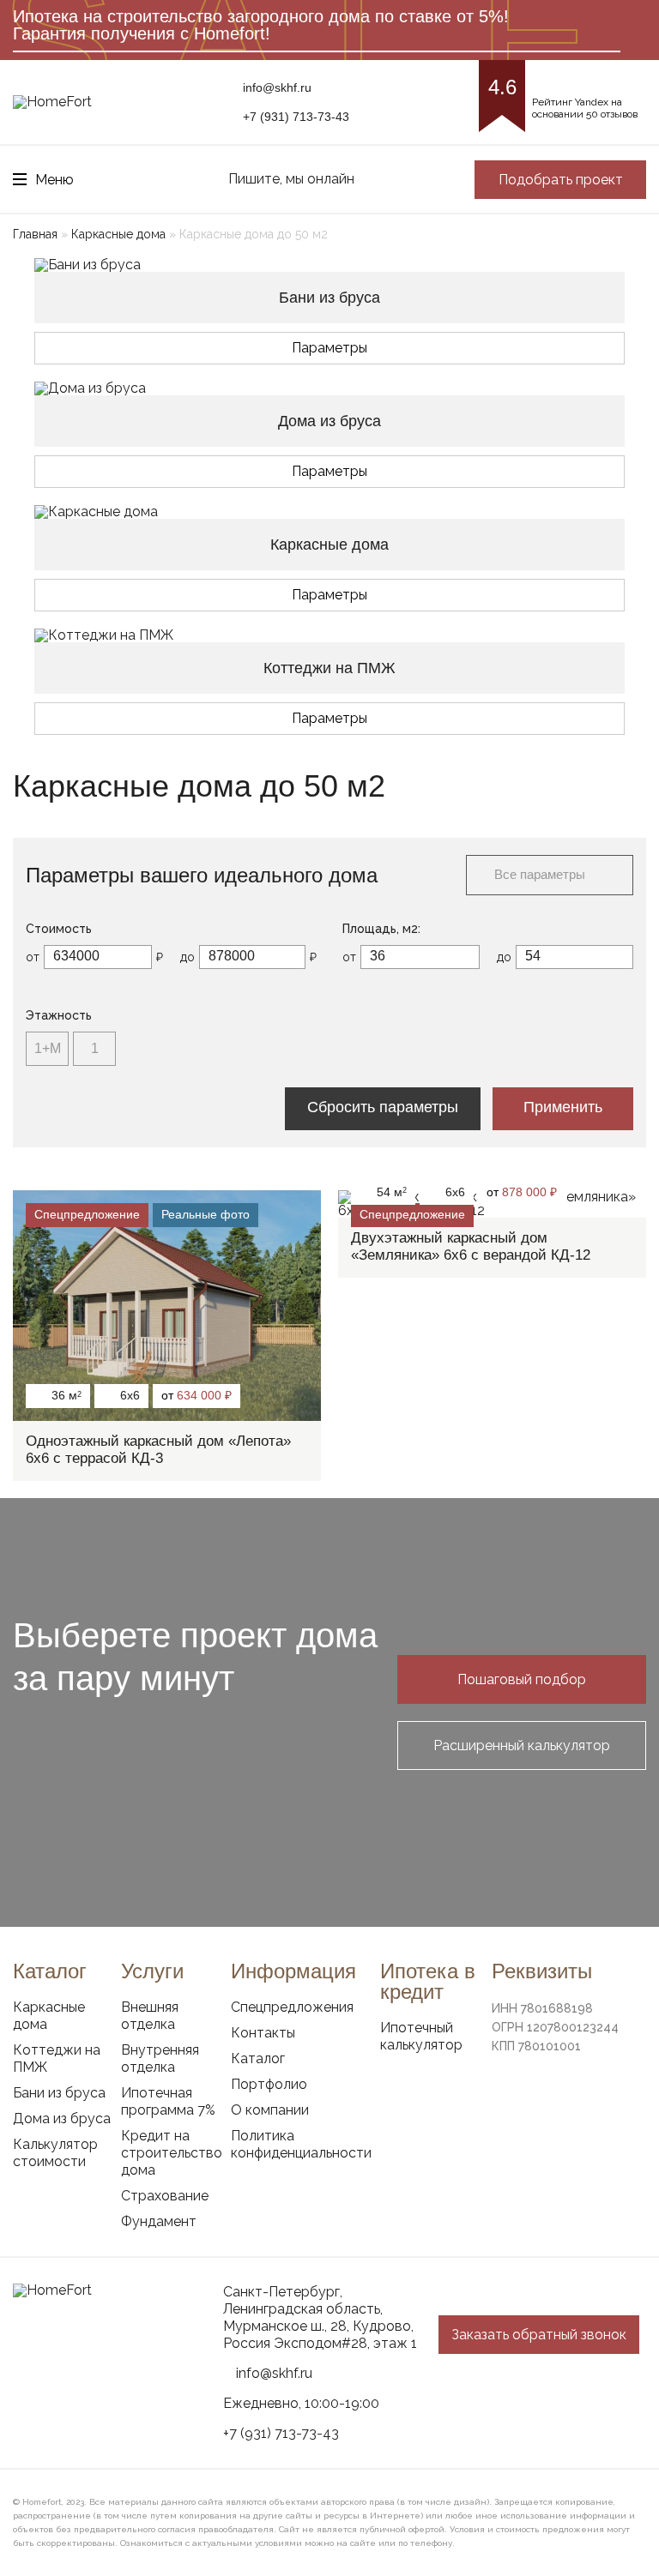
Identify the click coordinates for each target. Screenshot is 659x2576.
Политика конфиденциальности (301, 2144)
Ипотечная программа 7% (168, 2101)
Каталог (258, 2058)
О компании (270, 2110)
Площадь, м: (381, 929)
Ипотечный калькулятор (421, 2036)
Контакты (263, 2033)
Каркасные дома (118, 234)
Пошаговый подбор (522, 1679)
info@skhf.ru (277, 87)
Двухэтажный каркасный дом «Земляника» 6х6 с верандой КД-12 (471, 1246)
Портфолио (269, 2084)
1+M (48, 1048)
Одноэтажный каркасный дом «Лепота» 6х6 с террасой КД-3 (158, 1450)
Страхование (165, 2196)
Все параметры (540, 874)
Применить (563, 1107)
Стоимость (59, 929)
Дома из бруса (62, 2119)
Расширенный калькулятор (522, 1745)
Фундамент (159, 2221)
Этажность (59, 1015)
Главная (35, 234)
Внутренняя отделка (160, 2058)
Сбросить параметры (383, 1107)
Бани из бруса (59, 2093)
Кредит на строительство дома (172, 2153)
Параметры (329, 348)
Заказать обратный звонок (539, 2335)
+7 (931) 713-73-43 (296, 117)
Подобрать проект (561, 180)
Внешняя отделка (150, 2016)
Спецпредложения (292, 2007)
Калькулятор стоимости (55, 2153)
